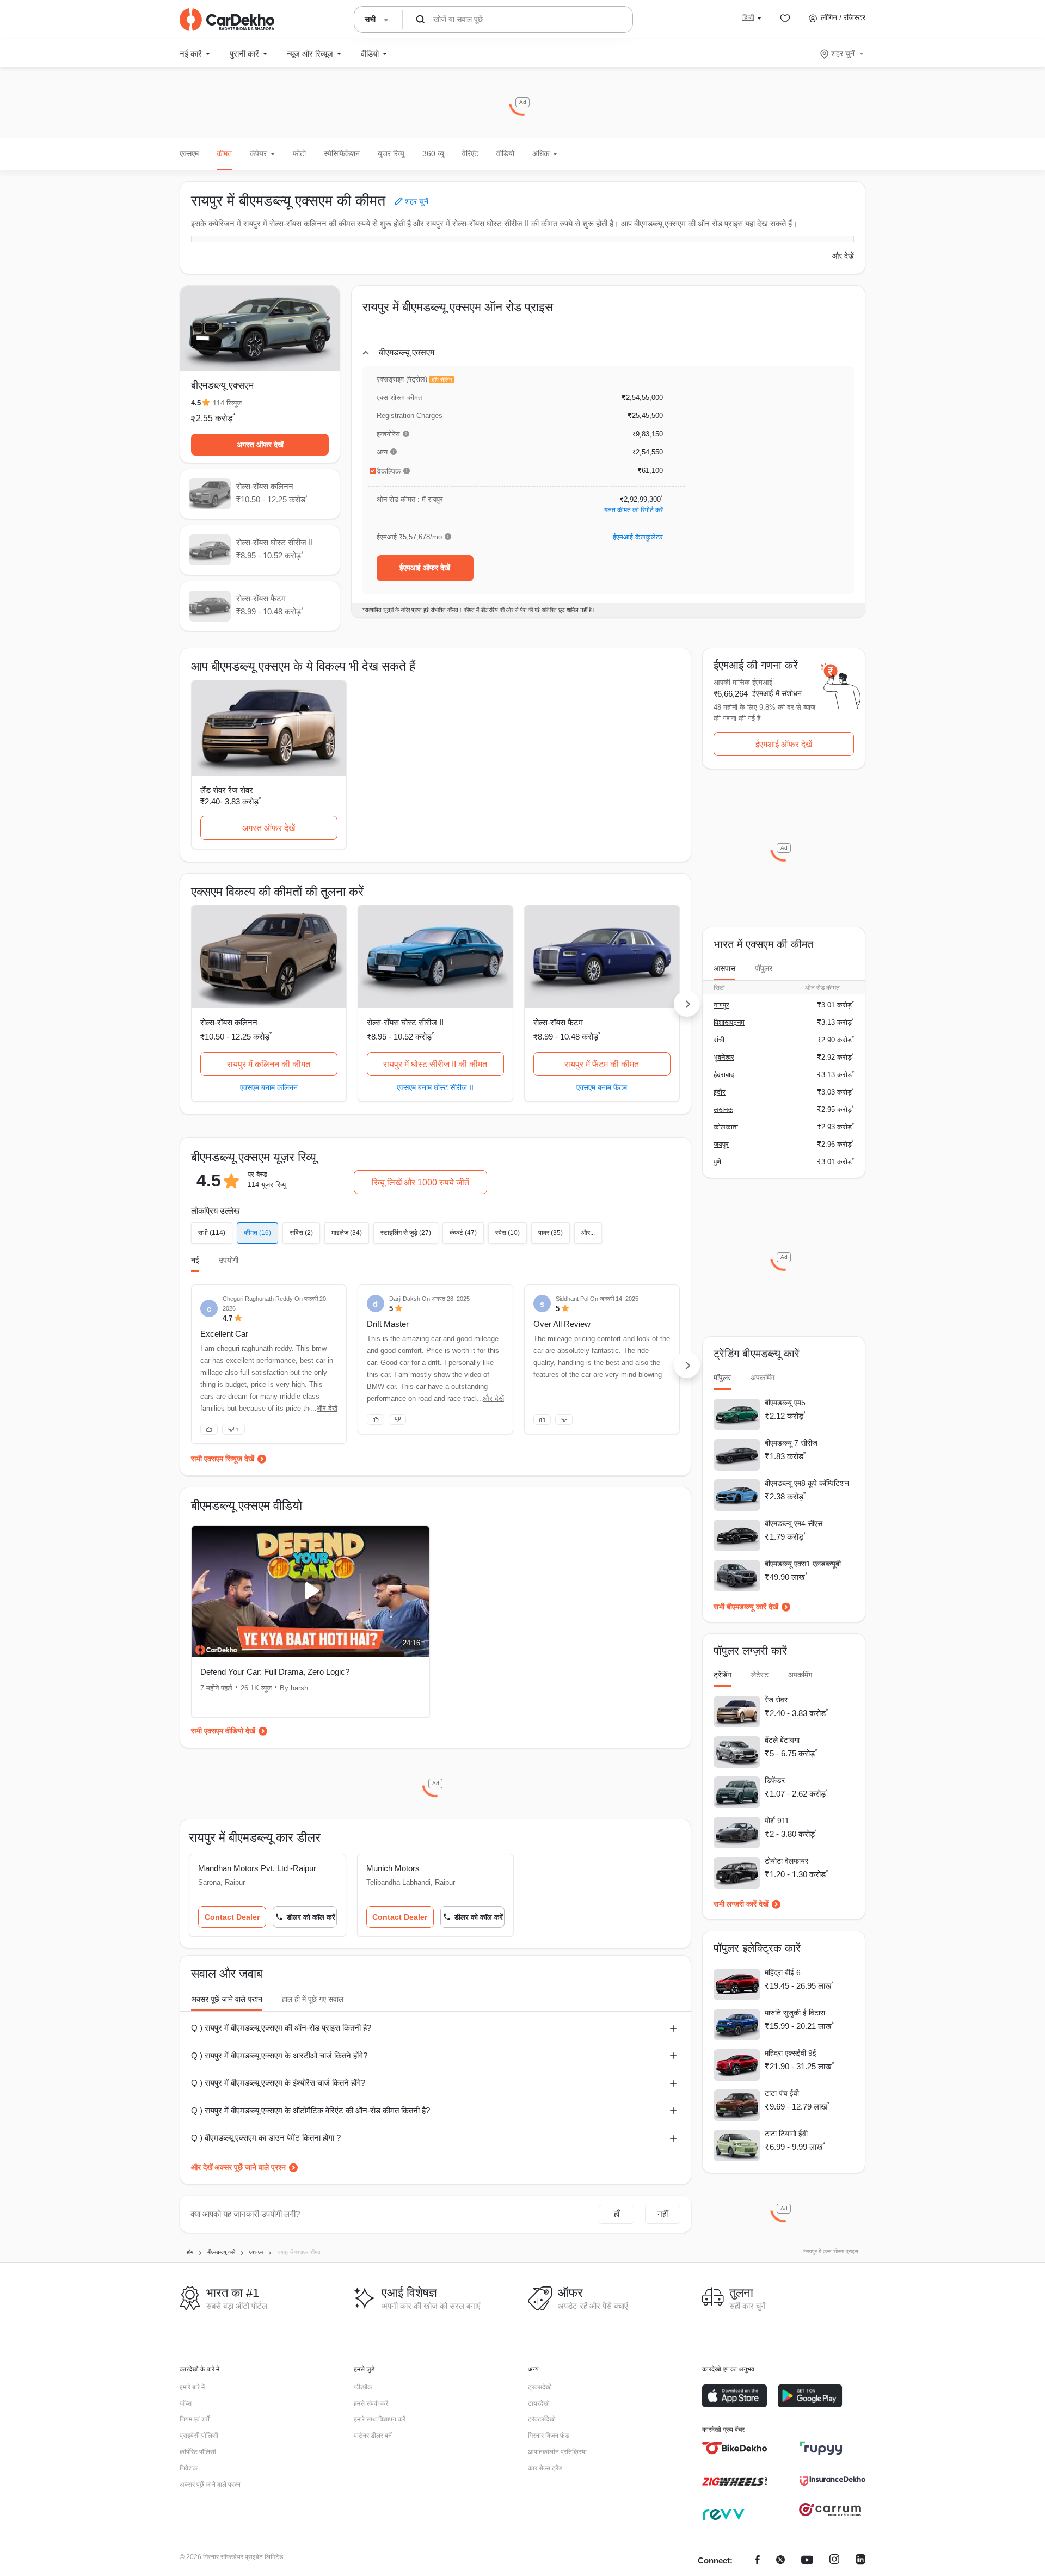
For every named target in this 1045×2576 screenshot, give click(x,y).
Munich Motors (393, 1868)
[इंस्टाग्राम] (834, 2561)
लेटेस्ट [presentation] (760, 1675)
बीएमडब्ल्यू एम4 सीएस (794, 1523)
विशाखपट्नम (729, 1022)
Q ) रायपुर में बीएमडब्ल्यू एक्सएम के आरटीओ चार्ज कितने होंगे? (279, 2055)
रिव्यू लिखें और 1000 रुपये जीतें (420, 1182)
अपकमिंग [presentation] (763, 1378)
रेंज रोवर (776, 1700)
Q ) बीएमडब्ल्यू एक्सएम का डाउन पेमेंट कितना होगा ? (266, 2138)
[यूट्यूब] (807, 2561)
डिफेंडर (775, 1780)
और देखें (843, 256)
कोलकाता (726, 1127)
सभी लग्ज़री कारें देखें (741, 1904)
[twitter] (780, 2561)
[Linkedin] (860, 2561)
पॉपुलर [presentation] (764, 968)
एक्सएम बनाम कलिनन (269, 1087)
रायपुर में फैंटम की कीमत (602, 1064)
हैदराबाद (724, 1075)
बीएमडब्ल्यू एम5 (785, 1403)
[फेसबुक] (757, 2561)
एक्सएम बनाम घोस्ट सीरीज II (435, 1087)
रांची (719, 1040)
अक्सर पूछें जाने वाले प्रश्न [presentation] (227, 1999)
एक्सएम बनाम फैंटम (602, 1087)
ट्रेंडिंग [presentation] (723, 1675)
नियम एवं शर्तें (195, 2419)
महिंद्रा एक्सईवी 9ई (791, 2053)
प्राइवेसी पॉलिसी (199, 2436)
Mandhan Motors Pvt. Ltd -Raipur (257, 1868)
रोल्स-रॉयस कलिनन (229, 1022)
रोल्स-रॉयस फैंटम (558, 1022)
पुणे (717, 1162)
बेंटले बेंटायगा (782, 1740)
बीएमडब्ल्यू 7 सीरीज (791, 1443)
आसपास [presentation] (724, 968)
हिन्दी (748, 17)
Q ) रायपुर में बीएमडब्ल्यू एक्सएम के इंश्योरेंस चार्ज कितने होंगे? (278, 2083)
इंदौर (720, 1092)
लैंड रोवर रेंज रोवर (227, 790)
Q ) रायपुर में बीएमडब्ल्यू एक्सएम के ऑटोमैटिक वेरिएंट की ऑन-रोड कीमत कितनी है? (311, 2110)
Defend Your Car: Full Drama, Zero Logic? (275, 1672)
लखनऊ (723, 1109)
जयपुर (721, 1144)
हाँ (617, 2214)
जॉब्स (186, 2403)
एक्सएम (189, 153)
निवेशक (189, 2468)
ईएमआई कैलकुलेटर (638, 537)
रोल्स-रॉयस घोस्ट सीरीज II (405, 1022)
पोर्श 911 (777, 1821)
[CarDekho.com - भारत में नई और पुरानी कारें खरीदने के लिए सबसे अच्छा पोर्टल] (227, 20)
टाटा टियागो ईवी (786, 2134)
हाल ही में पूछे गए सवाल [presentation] (313, 1999)
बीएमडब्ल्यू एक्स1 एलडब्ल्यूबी (803, 1564)
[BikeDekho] (735, 2448)
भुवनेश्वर (724, 1057)
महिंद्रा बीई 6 (783, 1972)
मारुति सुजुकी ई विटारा (795, 2013)
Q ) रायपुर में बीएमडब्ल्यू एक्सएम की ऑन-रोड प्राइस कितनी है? (281, 2028)
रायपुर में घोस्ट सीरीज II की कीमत (435, 1064)
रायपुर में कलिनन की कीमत (269, 1064)
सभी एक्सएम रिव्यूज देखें (223, 1459)
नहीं (663, 2214)
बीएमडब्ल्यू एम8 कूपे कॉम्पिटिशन (807, 1483)
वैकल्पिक (389, 471)
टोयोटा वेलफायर (786, 1861)
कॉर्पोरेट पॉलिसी (198, 2452)
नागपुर (721, 1005)
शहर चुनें (843, 53)
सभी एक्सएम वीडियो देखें (223, 1731)
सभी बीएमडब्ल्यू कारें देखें (746, 1607)
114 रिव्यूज (227, 403)
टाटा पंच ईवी (782, 2093)
